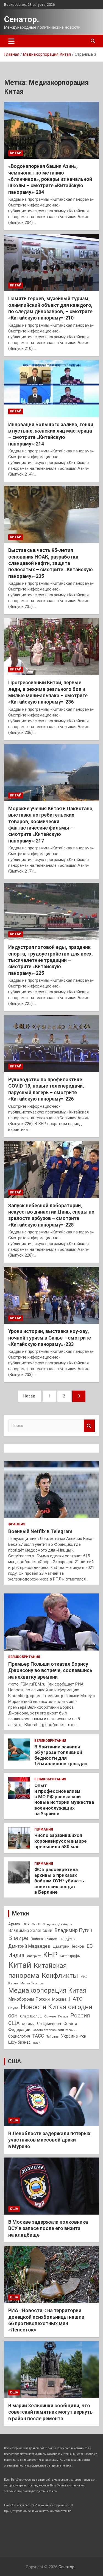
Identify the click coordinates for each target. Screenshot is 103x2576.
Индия (16, 1955)
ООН (13, 2016)
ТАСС (38, 2036)
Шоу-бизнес (20, 2042)
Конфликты (60, 1976)
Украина (69, 2036)
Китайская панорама (37, 1970)
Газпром (51, 1939)
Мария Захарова (32, 1983)
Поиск (89, 1426)
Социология (19, 2036)
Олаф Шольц (31, 2016)
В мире (18, 1938)
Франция (17, 1524)
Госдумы (67, 1939)
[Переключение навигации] (11, 41)
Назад (29, 1396)
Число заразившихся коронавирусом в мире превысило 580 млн (61, 1841)
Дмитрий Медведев (29, 1946)
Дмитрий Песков (68, 1946)
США (14, 2023)
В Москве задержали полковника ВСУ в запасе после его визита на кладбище (48, 2228)
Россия (80, 2016)
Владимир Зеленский (30, 1930)
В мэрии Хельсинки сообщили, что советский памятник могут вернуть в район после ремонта (50, 2412)
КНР (50, 1955)
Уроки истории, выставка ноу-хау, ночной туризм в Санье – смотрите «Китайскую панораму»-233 (50, 1338)
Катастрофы (70, 1956)
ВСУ (26, 1924)
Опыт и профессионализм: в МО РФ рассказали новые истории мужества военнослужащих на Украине (64, 1799)
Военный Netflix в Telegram (40, 1531)
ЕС (90, 1946)
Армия (14, 1924)
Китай (16, 153)
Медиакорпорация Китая (47, 1990)
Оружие (50, 2016)
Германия (44, 1829)
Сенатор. (22, 19)
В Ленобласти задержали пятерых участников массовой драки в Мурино (49, 2140)
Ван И (36, 1924)
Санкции (28, 2024)
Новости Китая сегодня (56, 2007)
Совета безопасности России (54, 2030)
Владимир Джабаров (57, 1924)
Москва (59, 1999)
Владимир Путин (73, 1930)
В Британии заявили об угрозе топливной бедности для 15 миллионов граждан (61, 1755)
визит (37, 2043)
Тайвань (52, 2036)
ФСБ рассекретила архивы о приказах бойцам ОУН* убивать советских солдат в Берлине (59, 1881)
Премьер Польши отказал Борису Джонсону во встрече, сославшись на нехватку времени (50, 1670)
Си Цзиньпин (49, 2024)
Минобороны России (29, 1999)
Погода (63, 2016)
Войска (37, 1939)
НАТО (76, 1999)
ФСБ (83, 2037)
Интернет (34, 1956)
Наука (13, 2008)
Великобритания (24, 1657)
